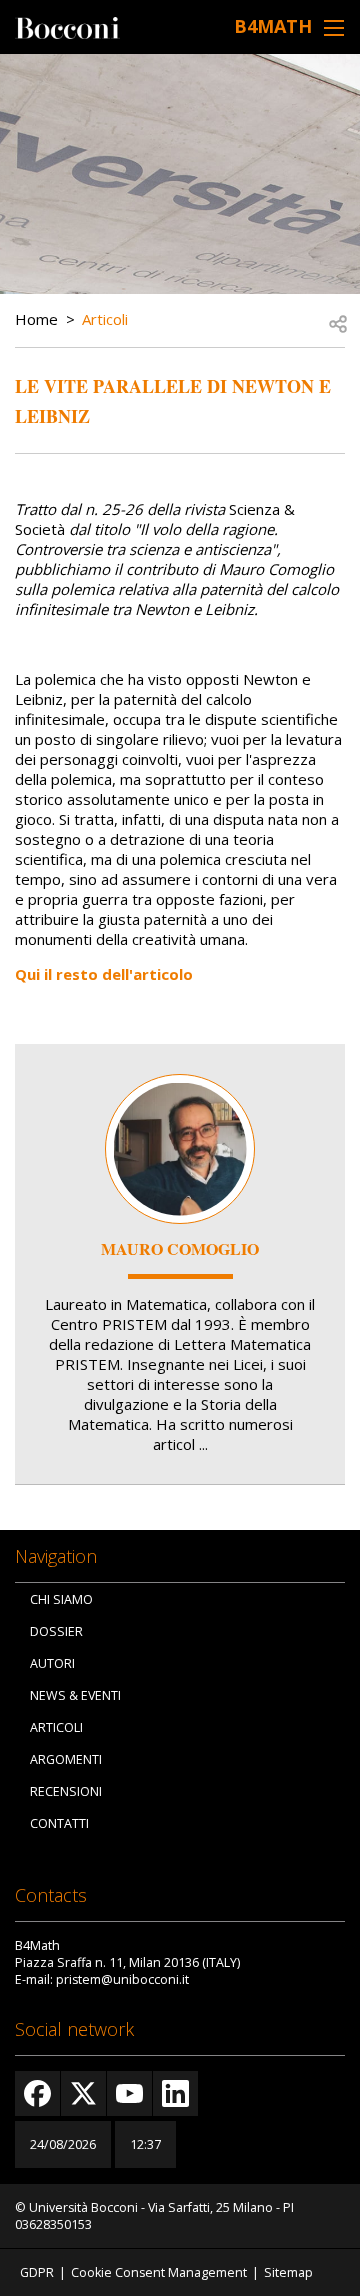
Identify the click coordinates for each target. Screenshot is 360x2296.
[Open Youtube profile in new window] (129, 2093)
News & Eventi (75, 1695)
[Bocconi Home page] (67, 26)
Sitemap (288, 2272)
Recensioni (66, 1791)
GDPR (37, 2272)
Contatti (59, 1823)
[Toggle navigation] (334, 27)
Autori (52, 1663)
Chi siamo (61, 1599)
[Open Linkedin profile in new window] (175, 2093)
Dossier (56, 1631)
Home (36, 319)
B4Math (273, 26)
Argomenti (66, 1759)
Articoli (105, 319)
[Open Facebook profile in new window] (37, 2093)
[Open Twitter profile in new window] (83, 2093)
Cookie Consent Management (159, 2272)
